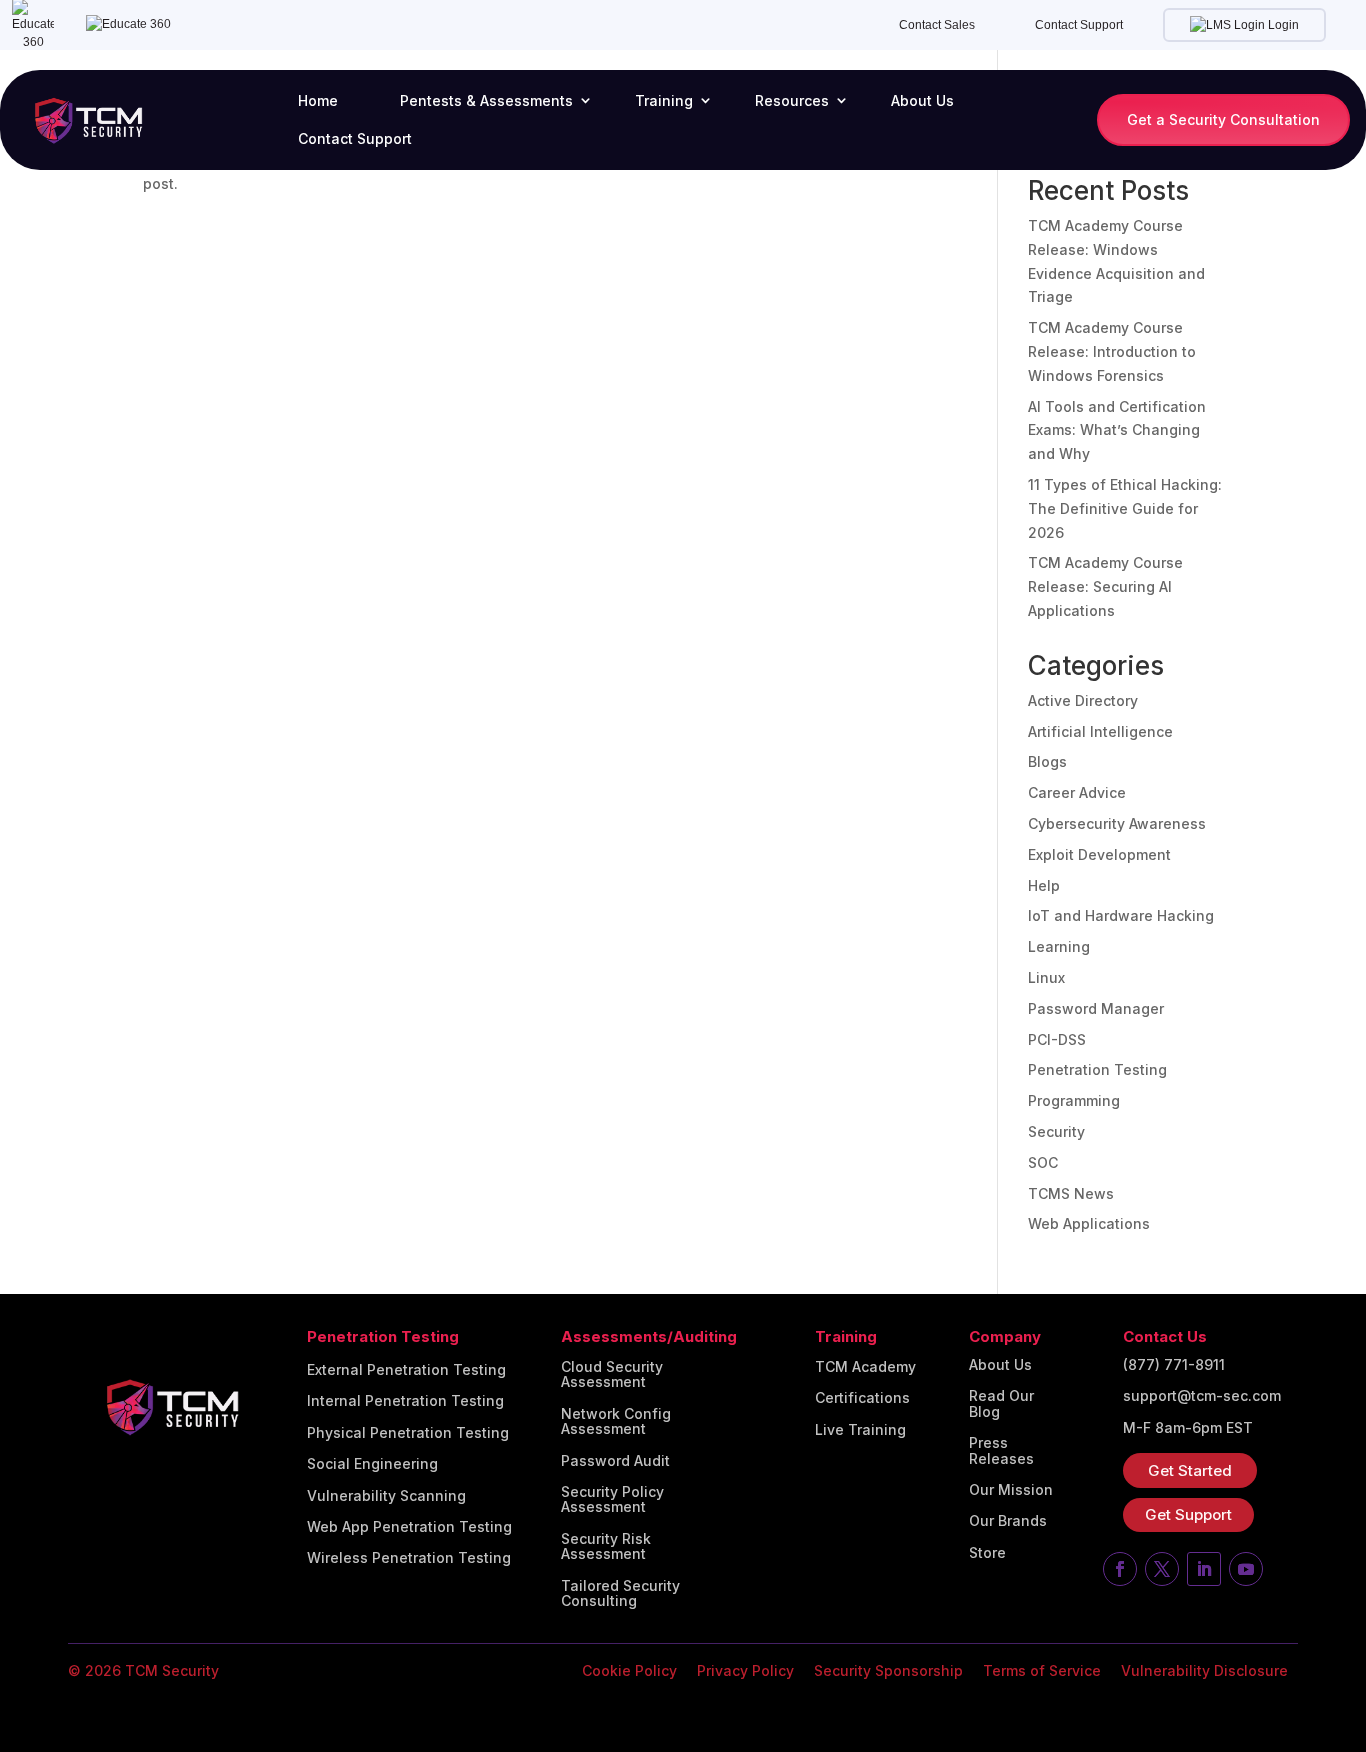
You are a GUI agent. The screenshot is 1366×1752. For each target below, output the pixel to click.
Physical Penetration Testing (408, 1433)
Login (1282, 25)
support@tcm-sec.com (1202, 1396)
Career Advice (1077, 792)
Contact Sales (937, 25)
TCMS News (1071, 1193)
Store (987, 1553)
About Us (922, 100)
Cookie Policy (629, 1670)
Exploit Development (1099, 854)
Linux (1046, 977)
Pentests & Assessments (486, 100)
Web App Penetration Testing (409, 1527)
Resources (792, 100)
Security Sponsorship (888, 1670)
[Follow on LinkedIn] (1204, 1569)
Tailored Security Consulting (620, 1593)
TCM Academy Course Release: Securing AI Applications (1105, 586)
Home (318, 100)
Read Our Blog (1001, 1403)
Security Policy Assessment (612, 1499)
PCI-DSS (1057, 1039)
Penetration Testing (1097, 1069)
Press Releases (1001, 1450)
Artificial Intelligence (1100, 731)
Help (1044, 885)
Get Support (1188, 1514)
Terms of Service (1042, 1670)
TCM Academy (865, 1367)
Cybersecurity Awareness (1117, 823)
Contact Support (1079, 25)
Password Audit (615, 1461)
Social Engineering (372, 1464)
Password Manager (1096, 1008)
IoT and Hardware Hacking (1121, 915)
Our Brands (1008, 1521)
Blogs (1047, 761)
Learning (1059, 946)
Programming (1074, 1100)
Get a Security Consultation (1223, 119)
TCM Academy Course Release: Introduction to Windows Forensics (1112, 351)
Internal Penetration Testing (405, 1401)
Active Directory (1083, 700)
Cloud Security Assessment (612, 1374)
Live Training (860, 1430)
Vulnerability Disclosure (1204, 1670)
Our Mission (1011, 1490)
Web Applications (1089, 1223)
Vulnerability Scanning (386, 1496)
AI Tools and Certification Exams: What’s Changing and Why (1117, 430)
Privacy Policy (745, 1670)
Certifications (862, 1398)
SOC (1043, 1162)
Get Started (1190, 1470)
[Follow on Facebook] (1120, 1569)
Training (664, 100)
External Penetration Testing (406, 1370)
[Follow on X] (1162, 1569)
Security (1056, 1131)
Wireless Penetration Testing (409, 1558)
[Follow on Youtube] (1246, 1569)
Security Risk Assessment (606, 1546)
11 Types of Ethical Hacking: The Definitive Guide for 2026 (1125, 508)
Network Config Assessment (616, 1421)
